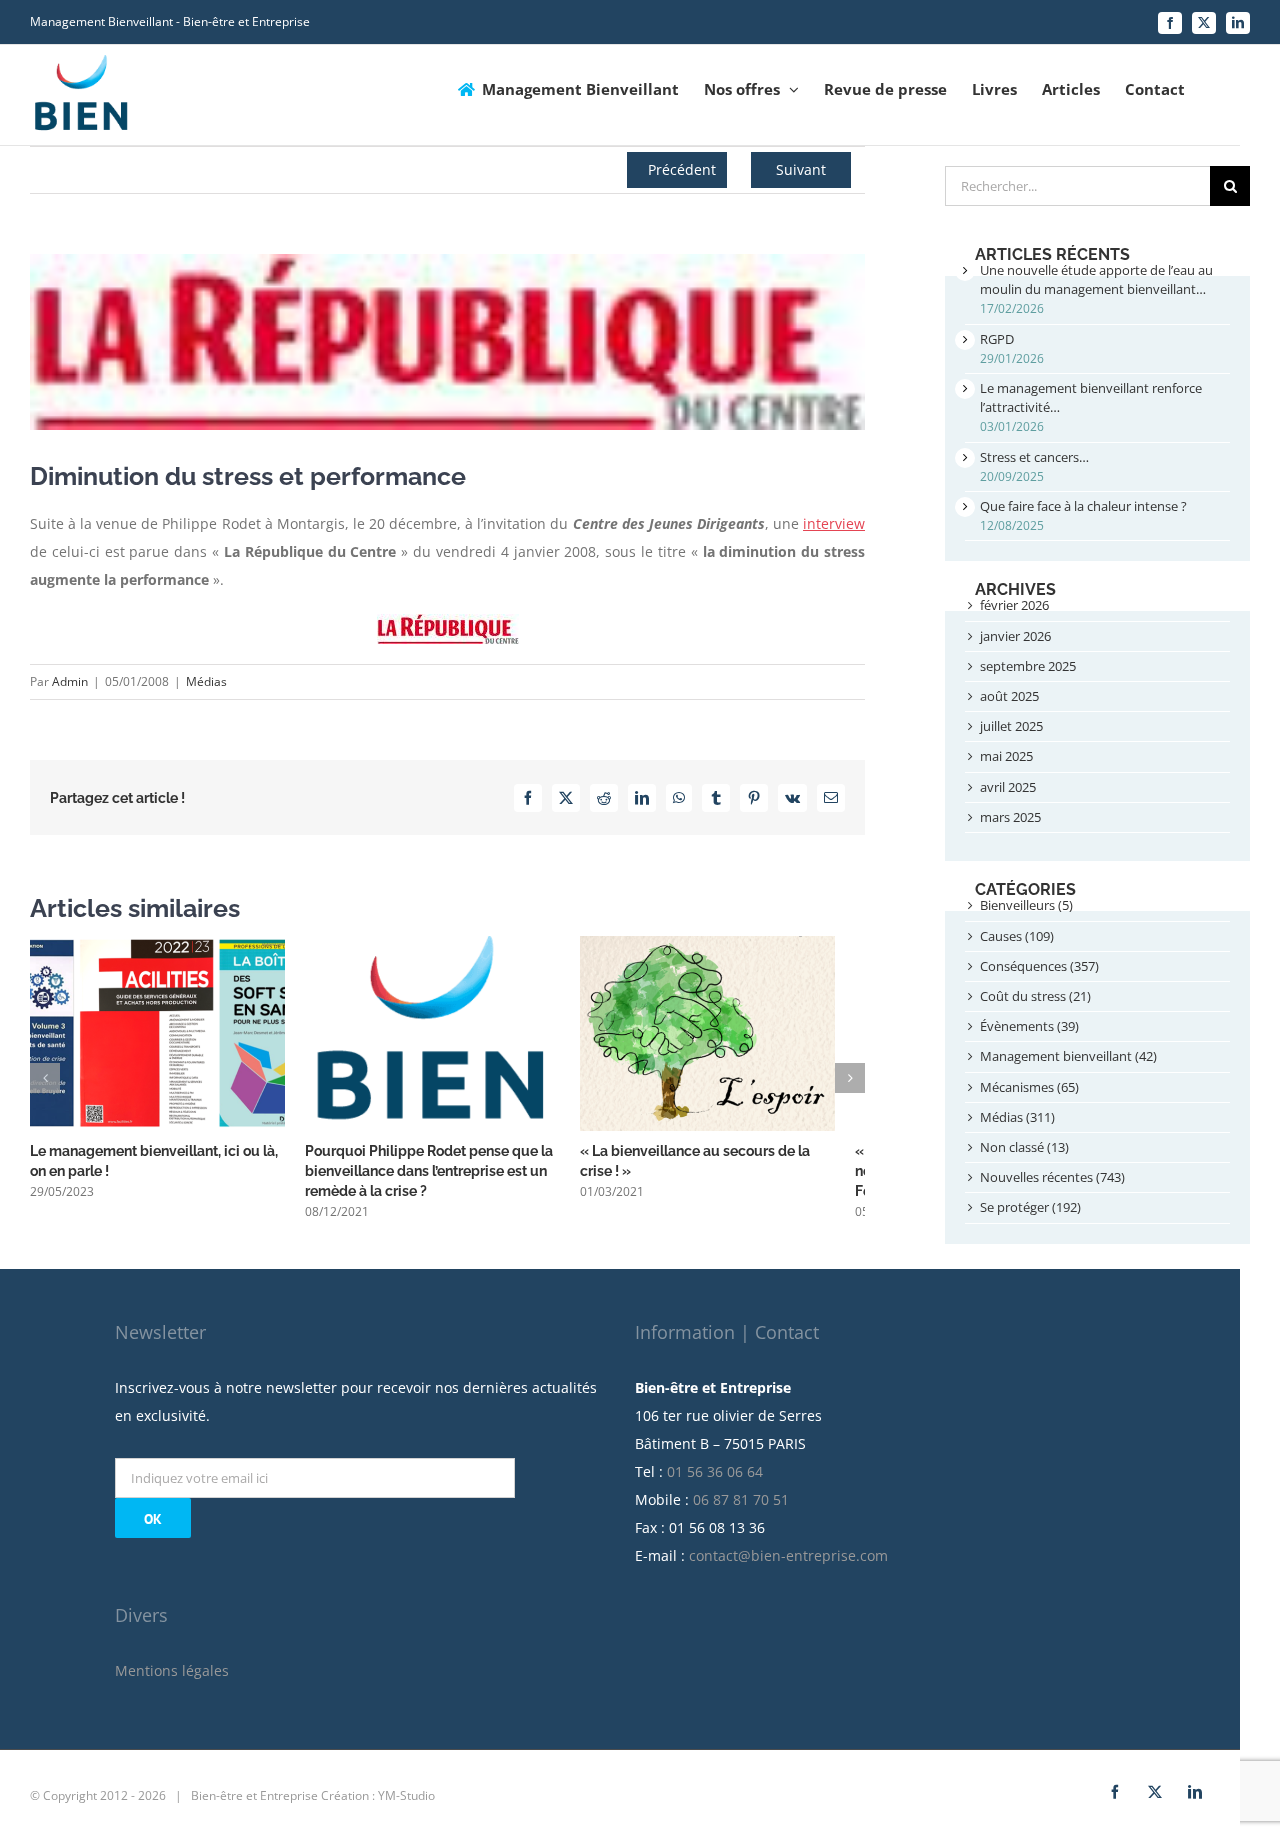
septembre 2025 (1028, 666)
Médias (206, 681)
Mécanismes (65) (1029, 1087)
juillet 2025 (1011, 726)
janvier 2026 (1015, 636)
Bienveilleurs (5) (1026, 905)
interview (834, 523)
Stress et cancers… (1034, 457)
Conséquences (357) (1039, 966)
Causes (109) (1017, 936)
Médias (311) (1017, 1117)
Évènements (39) (1029, 1026)
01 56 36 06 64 (715, 1478)
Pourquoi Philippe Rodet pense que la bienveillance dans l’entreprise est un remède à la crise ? (439, 1178)
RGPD (997, 339)
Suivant (801, 169)
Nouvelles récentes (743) (1052, 1177)
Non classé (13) (1024, 1147)
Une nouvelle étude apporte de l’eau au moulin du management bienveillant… (1096, 279)
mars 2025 (1010, 817)
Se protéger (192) (1030, 1207)
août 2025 (1009, 696)
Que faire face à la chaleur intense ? (1083, 506)
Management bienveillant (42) (1068, 1056)
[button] (45, 1082)
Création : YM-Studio (378, 1802)
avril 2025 (1008, 787)
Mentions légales (172, 1677)
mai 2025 (1006, 756)
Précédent (682, 169)
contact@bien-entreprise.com (788, 1562)
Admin (70, 681)
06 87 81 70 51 (741, 1506)
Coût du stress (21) (1035, 996)
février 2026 (1014, 605)
